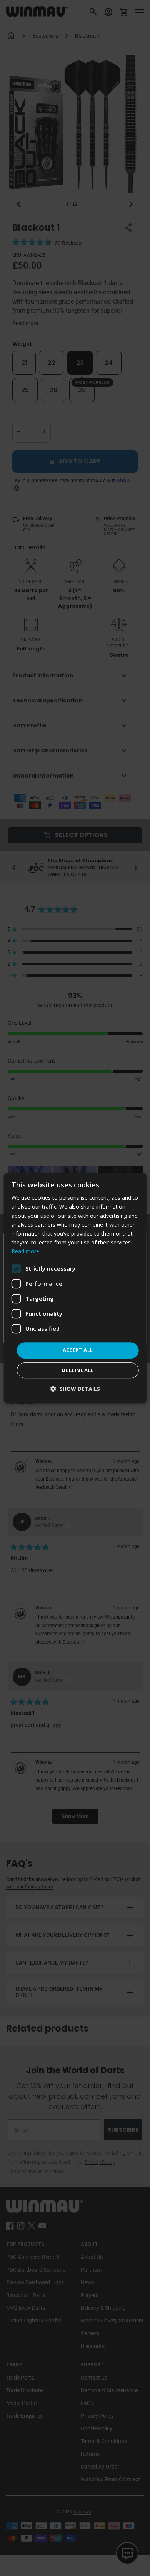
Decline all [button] (77, 1370)
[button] (75, 1389)
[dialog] (75, 1288)
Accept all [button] (78, 1350)
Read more (25, 1251)
